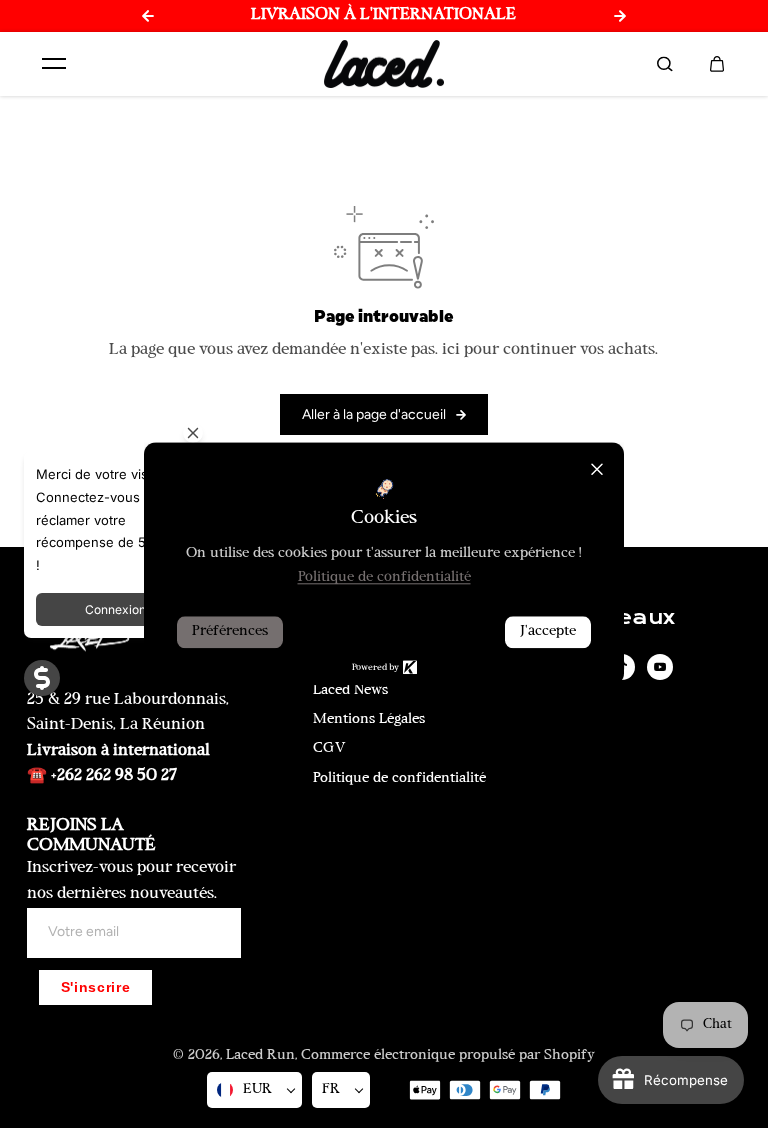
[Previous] (148, 16)
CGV (329, 748)
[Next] (620, 16)
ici (451, 350)
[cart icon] (717, 64)
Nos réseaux (601, 618)
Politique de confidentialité (399, 778)
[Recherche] (665, 64)
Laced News (350, 690)
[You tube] (660, 667)
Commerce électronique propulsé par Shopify (448, 1055)
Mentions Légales (369, 719)
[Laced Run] (384, 64)
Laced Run (260, 1055)
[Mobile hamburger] (54, 64)
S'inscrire (96, 987)
